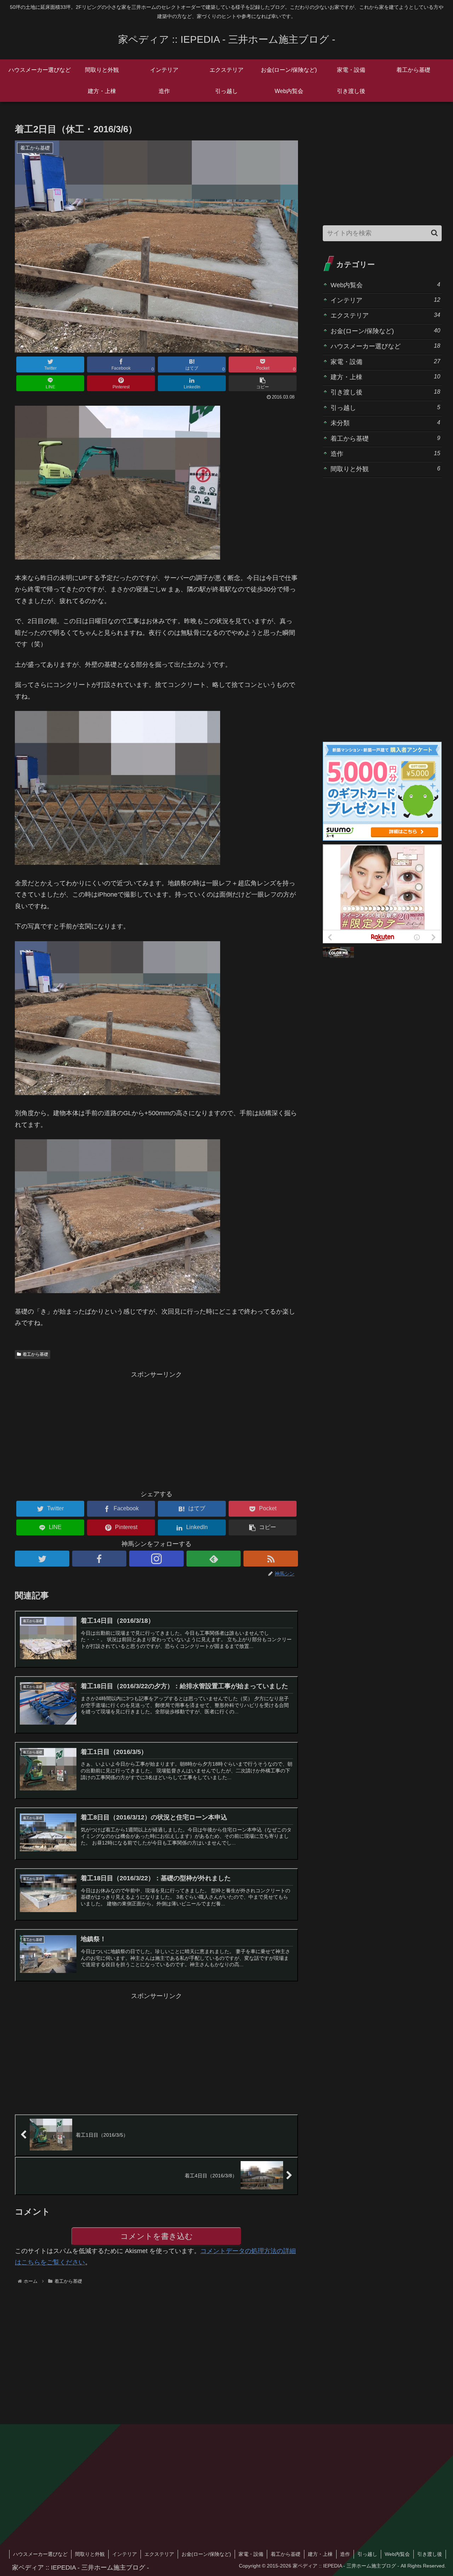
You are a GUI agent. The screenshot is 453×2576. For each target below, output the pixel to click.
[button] (263, 383)
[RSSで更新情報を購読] (271, 1559)
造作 (385, 454)
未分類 (385, 423)
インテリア (385, 300)
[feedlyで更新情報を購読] (214, 1559)
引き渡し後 (385, 392)
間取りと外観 (385, 469)
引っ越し (385, 408)
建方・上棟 (385, 377)
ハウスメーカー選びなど (385, 346)
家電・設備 (385, 362)
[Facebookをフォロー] (99, 1559)
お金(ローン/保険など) (385, 331)
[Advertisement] (156, 1430)
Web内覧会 (385, 285)
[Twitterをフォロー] (42, 1559)
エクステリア (385, 315)
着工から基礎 (35, 1354)
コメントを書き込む (157, 2236)
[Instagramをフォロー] (156, 1559)
